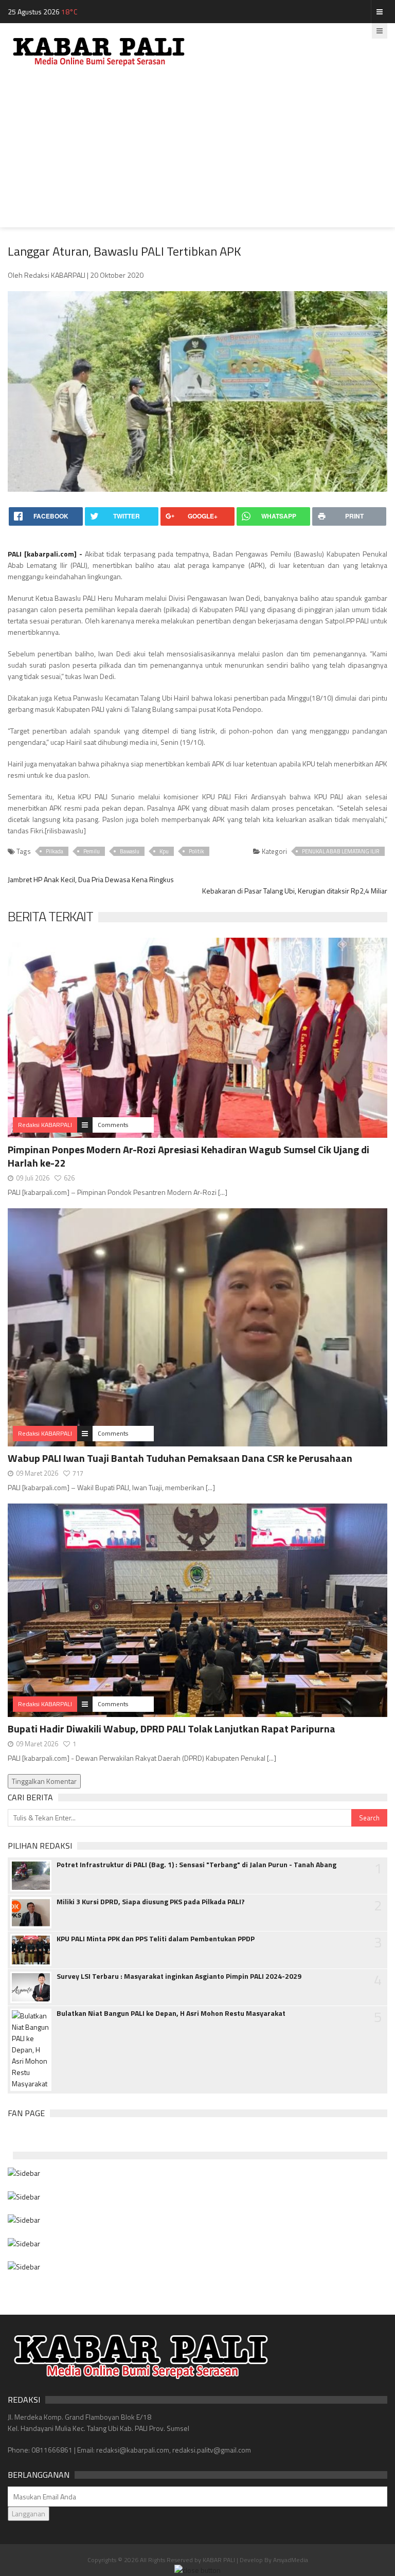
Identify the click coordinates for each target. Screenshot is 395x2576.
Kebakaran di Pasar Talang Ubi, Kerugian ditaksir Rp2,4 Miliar (295, 891)
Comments (113, 1125)
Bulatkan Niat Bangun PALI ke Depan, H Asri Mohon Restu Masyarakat (171, 2013)
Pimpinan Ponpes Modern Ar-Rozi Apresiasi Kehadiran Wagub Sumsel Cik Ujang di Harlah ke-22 (188, 1156)
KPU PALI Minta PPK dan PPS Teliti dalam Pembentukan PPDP (156, 1939)
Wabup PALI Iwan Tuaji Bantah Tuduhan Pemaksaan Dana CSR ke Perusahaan (180, 1458)
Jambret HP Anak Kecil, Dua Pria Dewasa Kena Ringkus (91, 879)
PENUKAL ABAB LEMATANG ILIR (341, 851)
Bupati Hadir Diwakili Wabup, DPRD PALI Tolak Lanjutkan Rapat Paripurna (172, 1729)
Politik (196, 851)
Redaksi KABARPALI (45, 1125)
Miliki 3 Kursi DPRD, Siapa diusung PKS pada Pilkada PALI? (151, 1902)
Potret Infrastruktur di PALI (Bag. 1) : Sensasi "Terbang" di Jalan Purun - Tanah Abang (196, 1865)
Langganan (29, 2514)
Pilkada (55, 851)
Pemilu (92, 851)
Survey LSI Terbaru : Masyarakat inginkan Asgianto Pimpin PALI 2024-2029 (179, 1976)
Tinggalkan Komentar (44, 1781)
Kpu (164, 851)
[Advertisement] (197, 155)
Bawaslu (130, 851)
